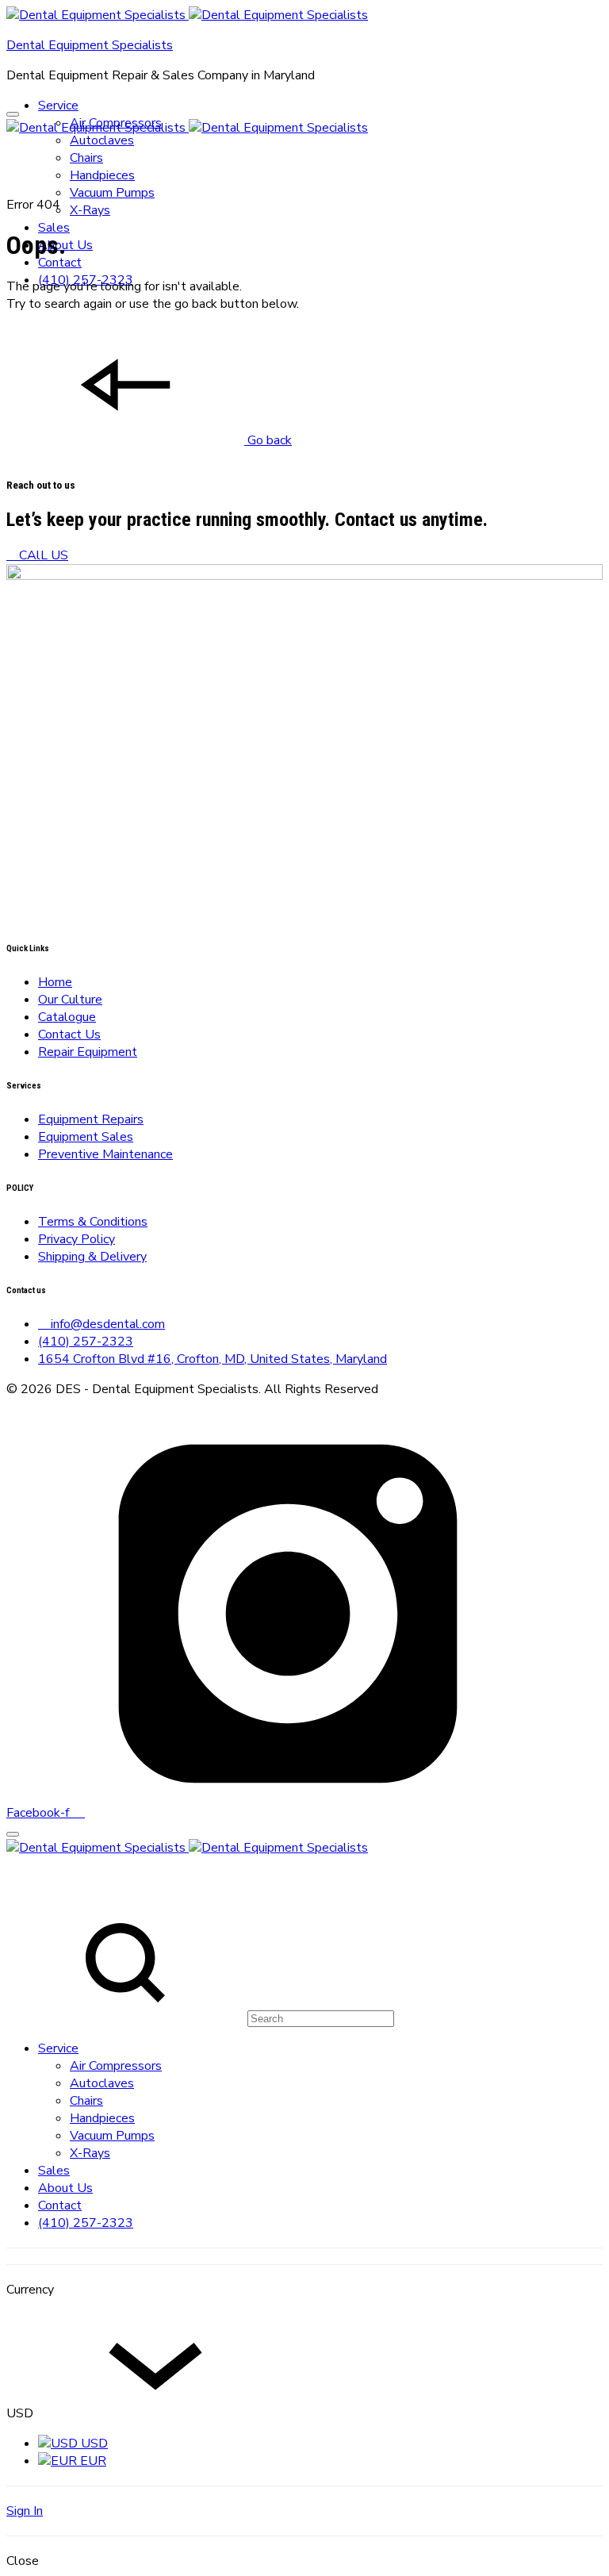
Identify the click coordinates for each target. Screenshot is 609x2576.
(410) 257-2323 (86, 2223)
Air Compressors (116, 2066)
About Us (65, 2188)
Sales (54, 228)
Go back (268, 440)
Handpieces (102, 175)
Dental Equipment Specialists (90, 45)
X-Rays (90, 210)
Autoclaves (102, 140)
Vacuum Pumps (112, 193)
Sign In (25, 2511)
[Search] (200, 2018)
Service (58, 106)
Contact (60, 263)
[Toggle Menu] (13, 114)
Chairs (86, 158)
